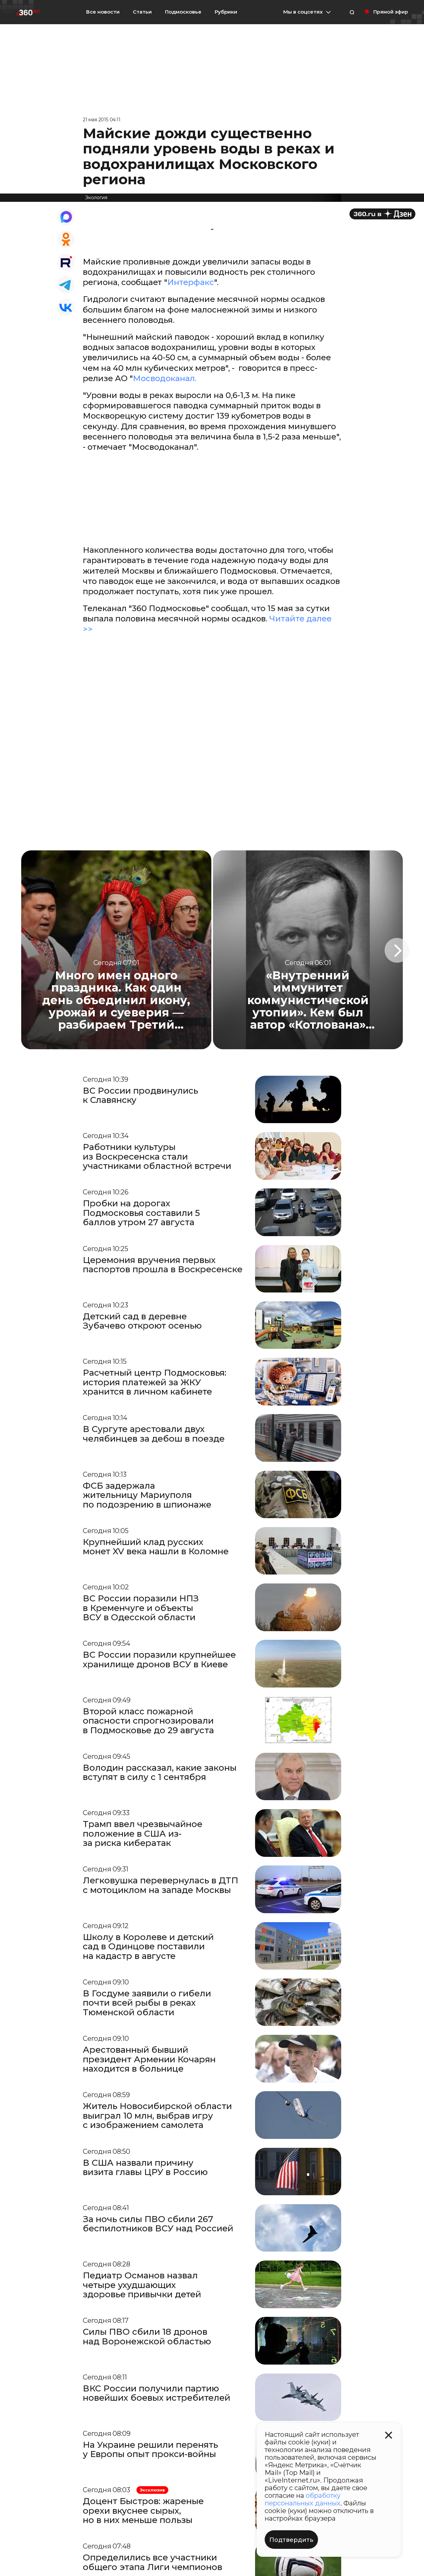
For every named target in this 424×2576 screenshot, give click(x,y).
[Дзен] (382, 214)
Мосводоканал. (165, 378)
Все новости (103, 12)
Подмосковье (183, 12)
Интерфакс (191, 282)
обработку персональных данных (303, 2499)
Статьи (142, 12)
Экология (96, 198)
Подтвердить (291, 2540)
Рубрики (226, 12)
